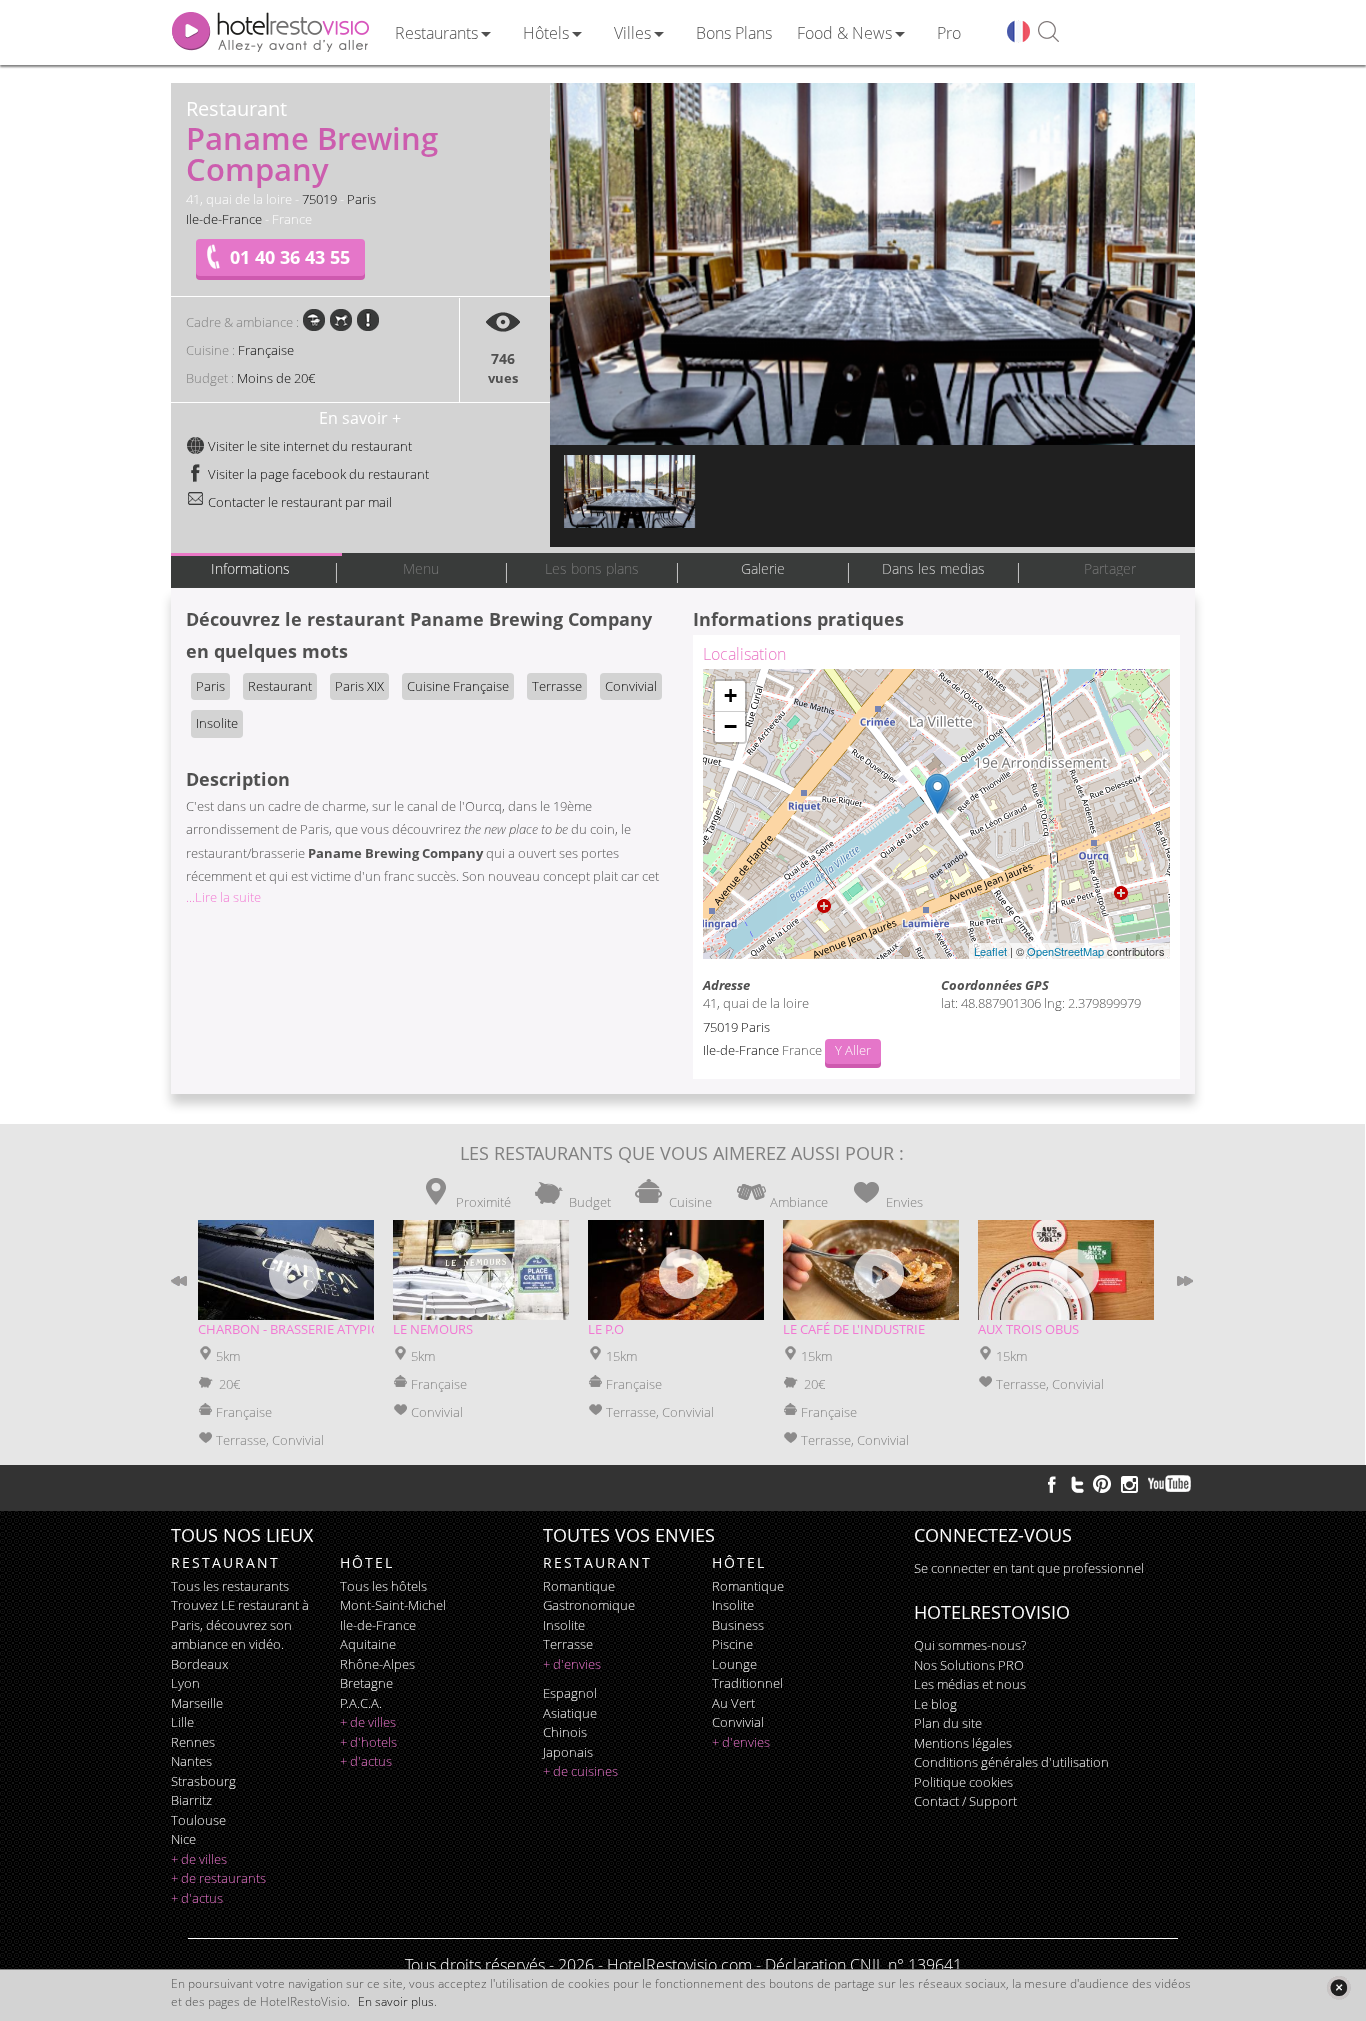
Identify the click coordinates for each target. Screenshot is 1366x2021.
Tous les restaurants (230, 1586)
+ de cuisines (580, 1771)
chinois (565, 1732)
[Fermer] (1338, 1987)
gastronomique (589, 1605)
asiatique (570, 1713)
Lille (182, 1722)
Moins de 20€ (276, 378)
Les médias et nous (970, 1684)
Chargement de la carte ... (934, 814)
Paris (361, 199)
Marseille (197, 1703)
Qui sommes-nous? (970, 1645)
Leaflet (990, 951)
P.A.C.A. (361, 1703)
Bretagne (366, 1683)
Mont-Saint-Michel (393, 1605)
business (738, 1625)
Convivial (631, 686)
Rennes (193, 1742)
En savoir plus (396, 2001)
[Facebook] (1052, 1484)
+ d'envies (572, 1664)
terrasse (568, 1644)
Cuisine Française (458, 686)
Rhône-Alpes (377, 1664)
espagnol (570, 1693)
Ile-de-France (224, 219)
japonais (568, 1752)
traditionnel (747, 1683)
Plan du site (948, 1723)
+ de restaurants (218, 1878)
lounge (734, 1664)
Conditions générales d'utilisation (1011, 1762)
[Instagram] (1129, 1487)
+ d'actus (197, 1898)
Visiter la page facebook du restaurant (317, 474)
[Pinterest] (1102, 1484)
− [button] (730, 726)
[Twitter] (1077, 1484)
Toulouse (198, 1820)
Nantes (191, 1761)
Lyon (185, 1683)
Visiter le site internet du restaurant (308, 446)
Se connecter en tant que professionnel (1029, 1568)
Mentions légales (963, 1743)
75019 (319, 199)
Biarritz (191, 1800)
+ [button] (730, 695)
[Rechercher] (1048, 32)
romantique (579, 1586)
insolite (564, 1625)
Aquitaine (368, 1644)
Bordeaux (199, 1664)
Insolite (217, 723)
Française (266, 350)
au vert (733, 1703)
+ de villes (199, 1859)
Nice (183, 1839)
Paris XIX (359, 686)
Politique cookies (963, 1782)
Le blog (935, 1704)
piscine (732, 1644)
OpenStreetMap (1065, 951)
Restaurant (280, 686)
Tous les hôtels (383, 1586)
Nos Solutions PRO (969, 1665)
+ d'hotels (368, 1742)
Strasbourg (203, 1781)
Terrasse (557, 686)
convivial (738, 1722)
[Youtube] (1170, 1484)
